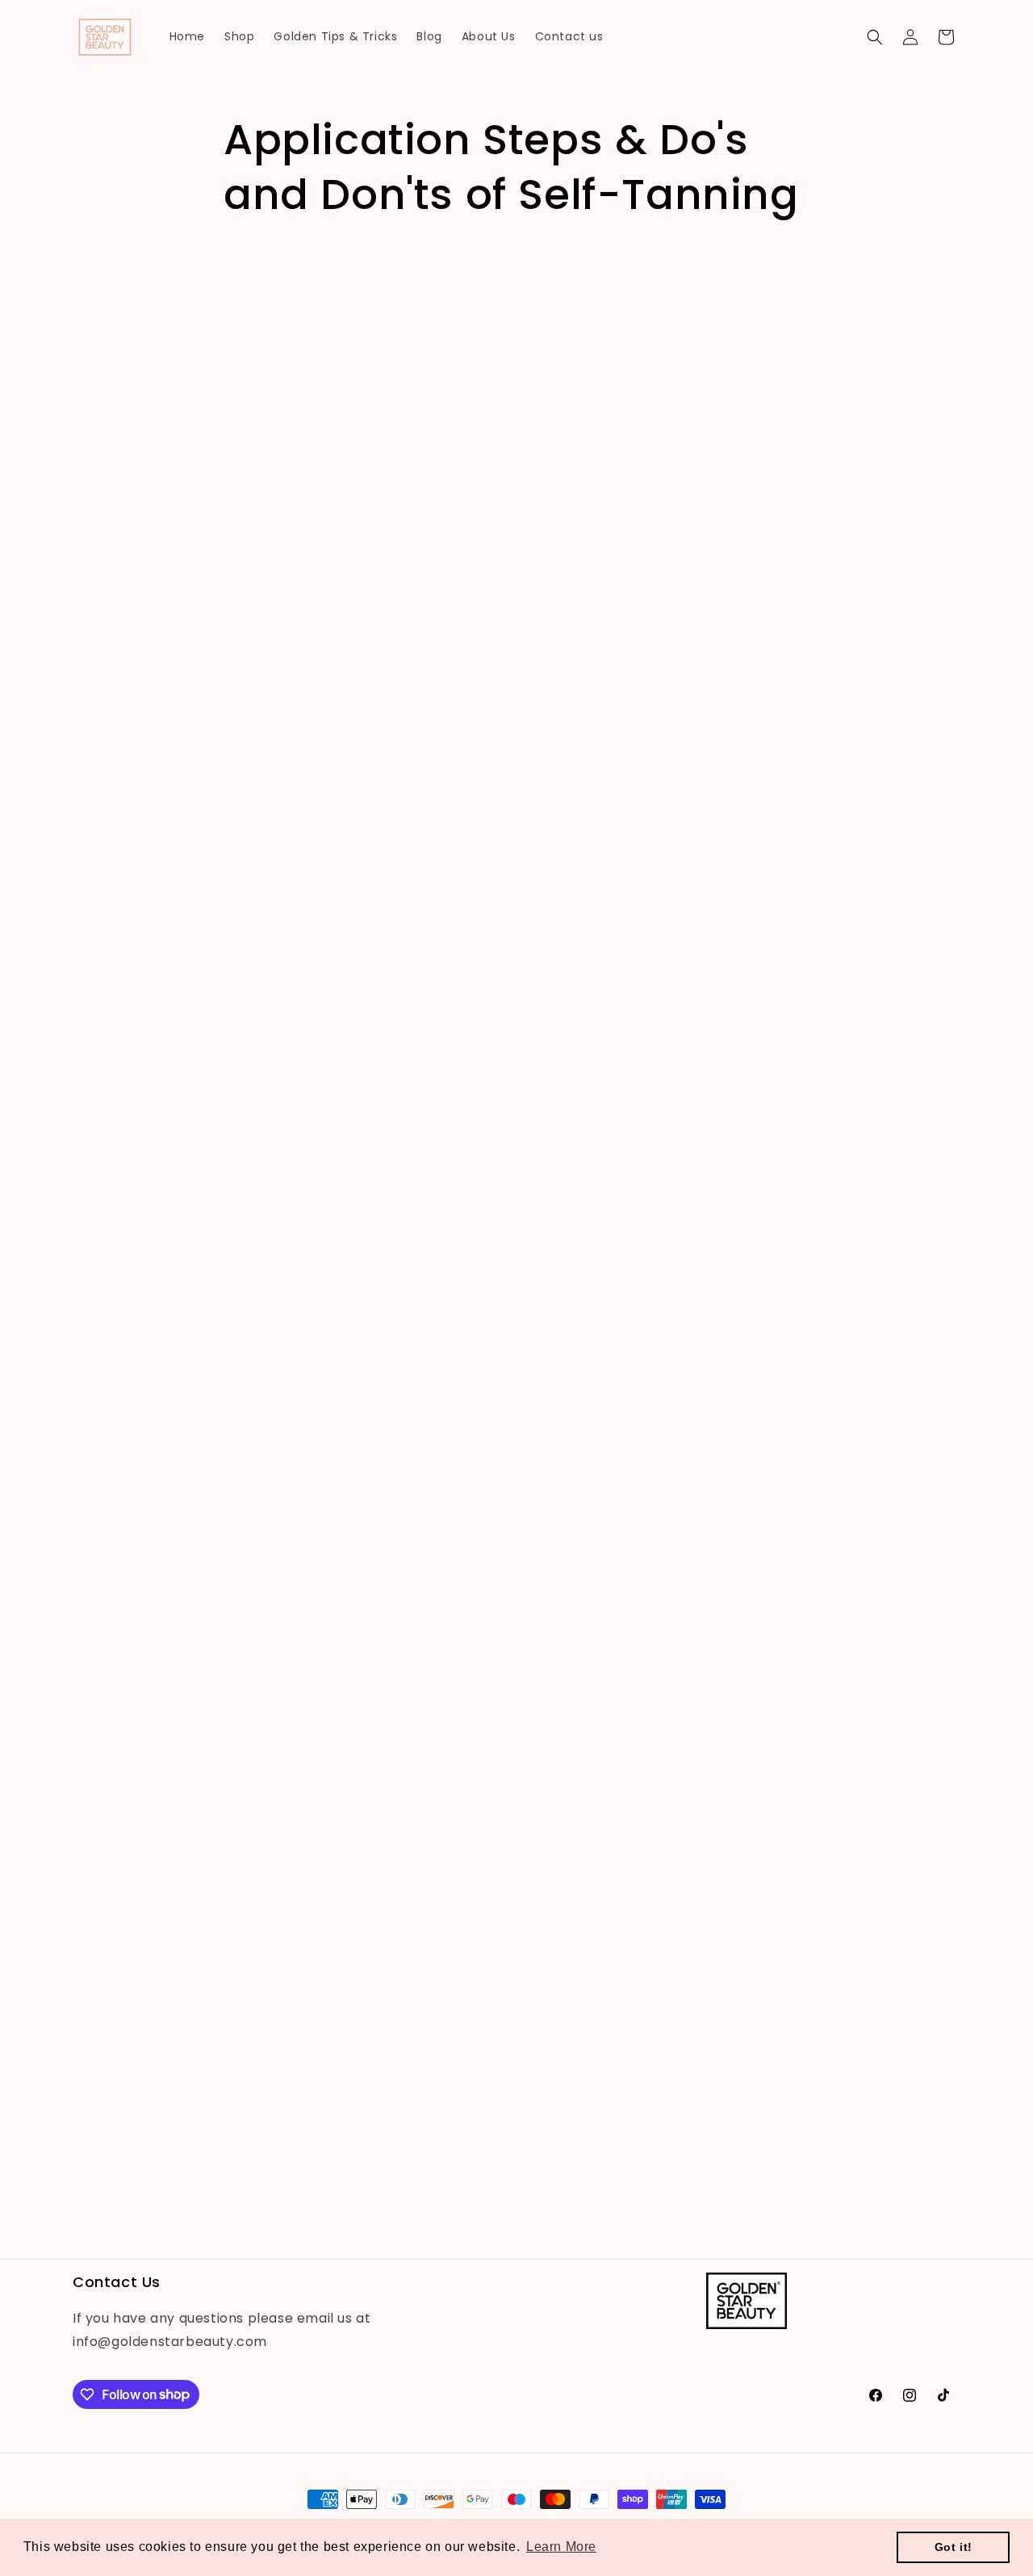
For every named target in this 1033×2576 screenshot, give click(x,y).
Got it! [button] (954, 2547)
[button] (875, 37)
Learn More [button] (561, 2547)
